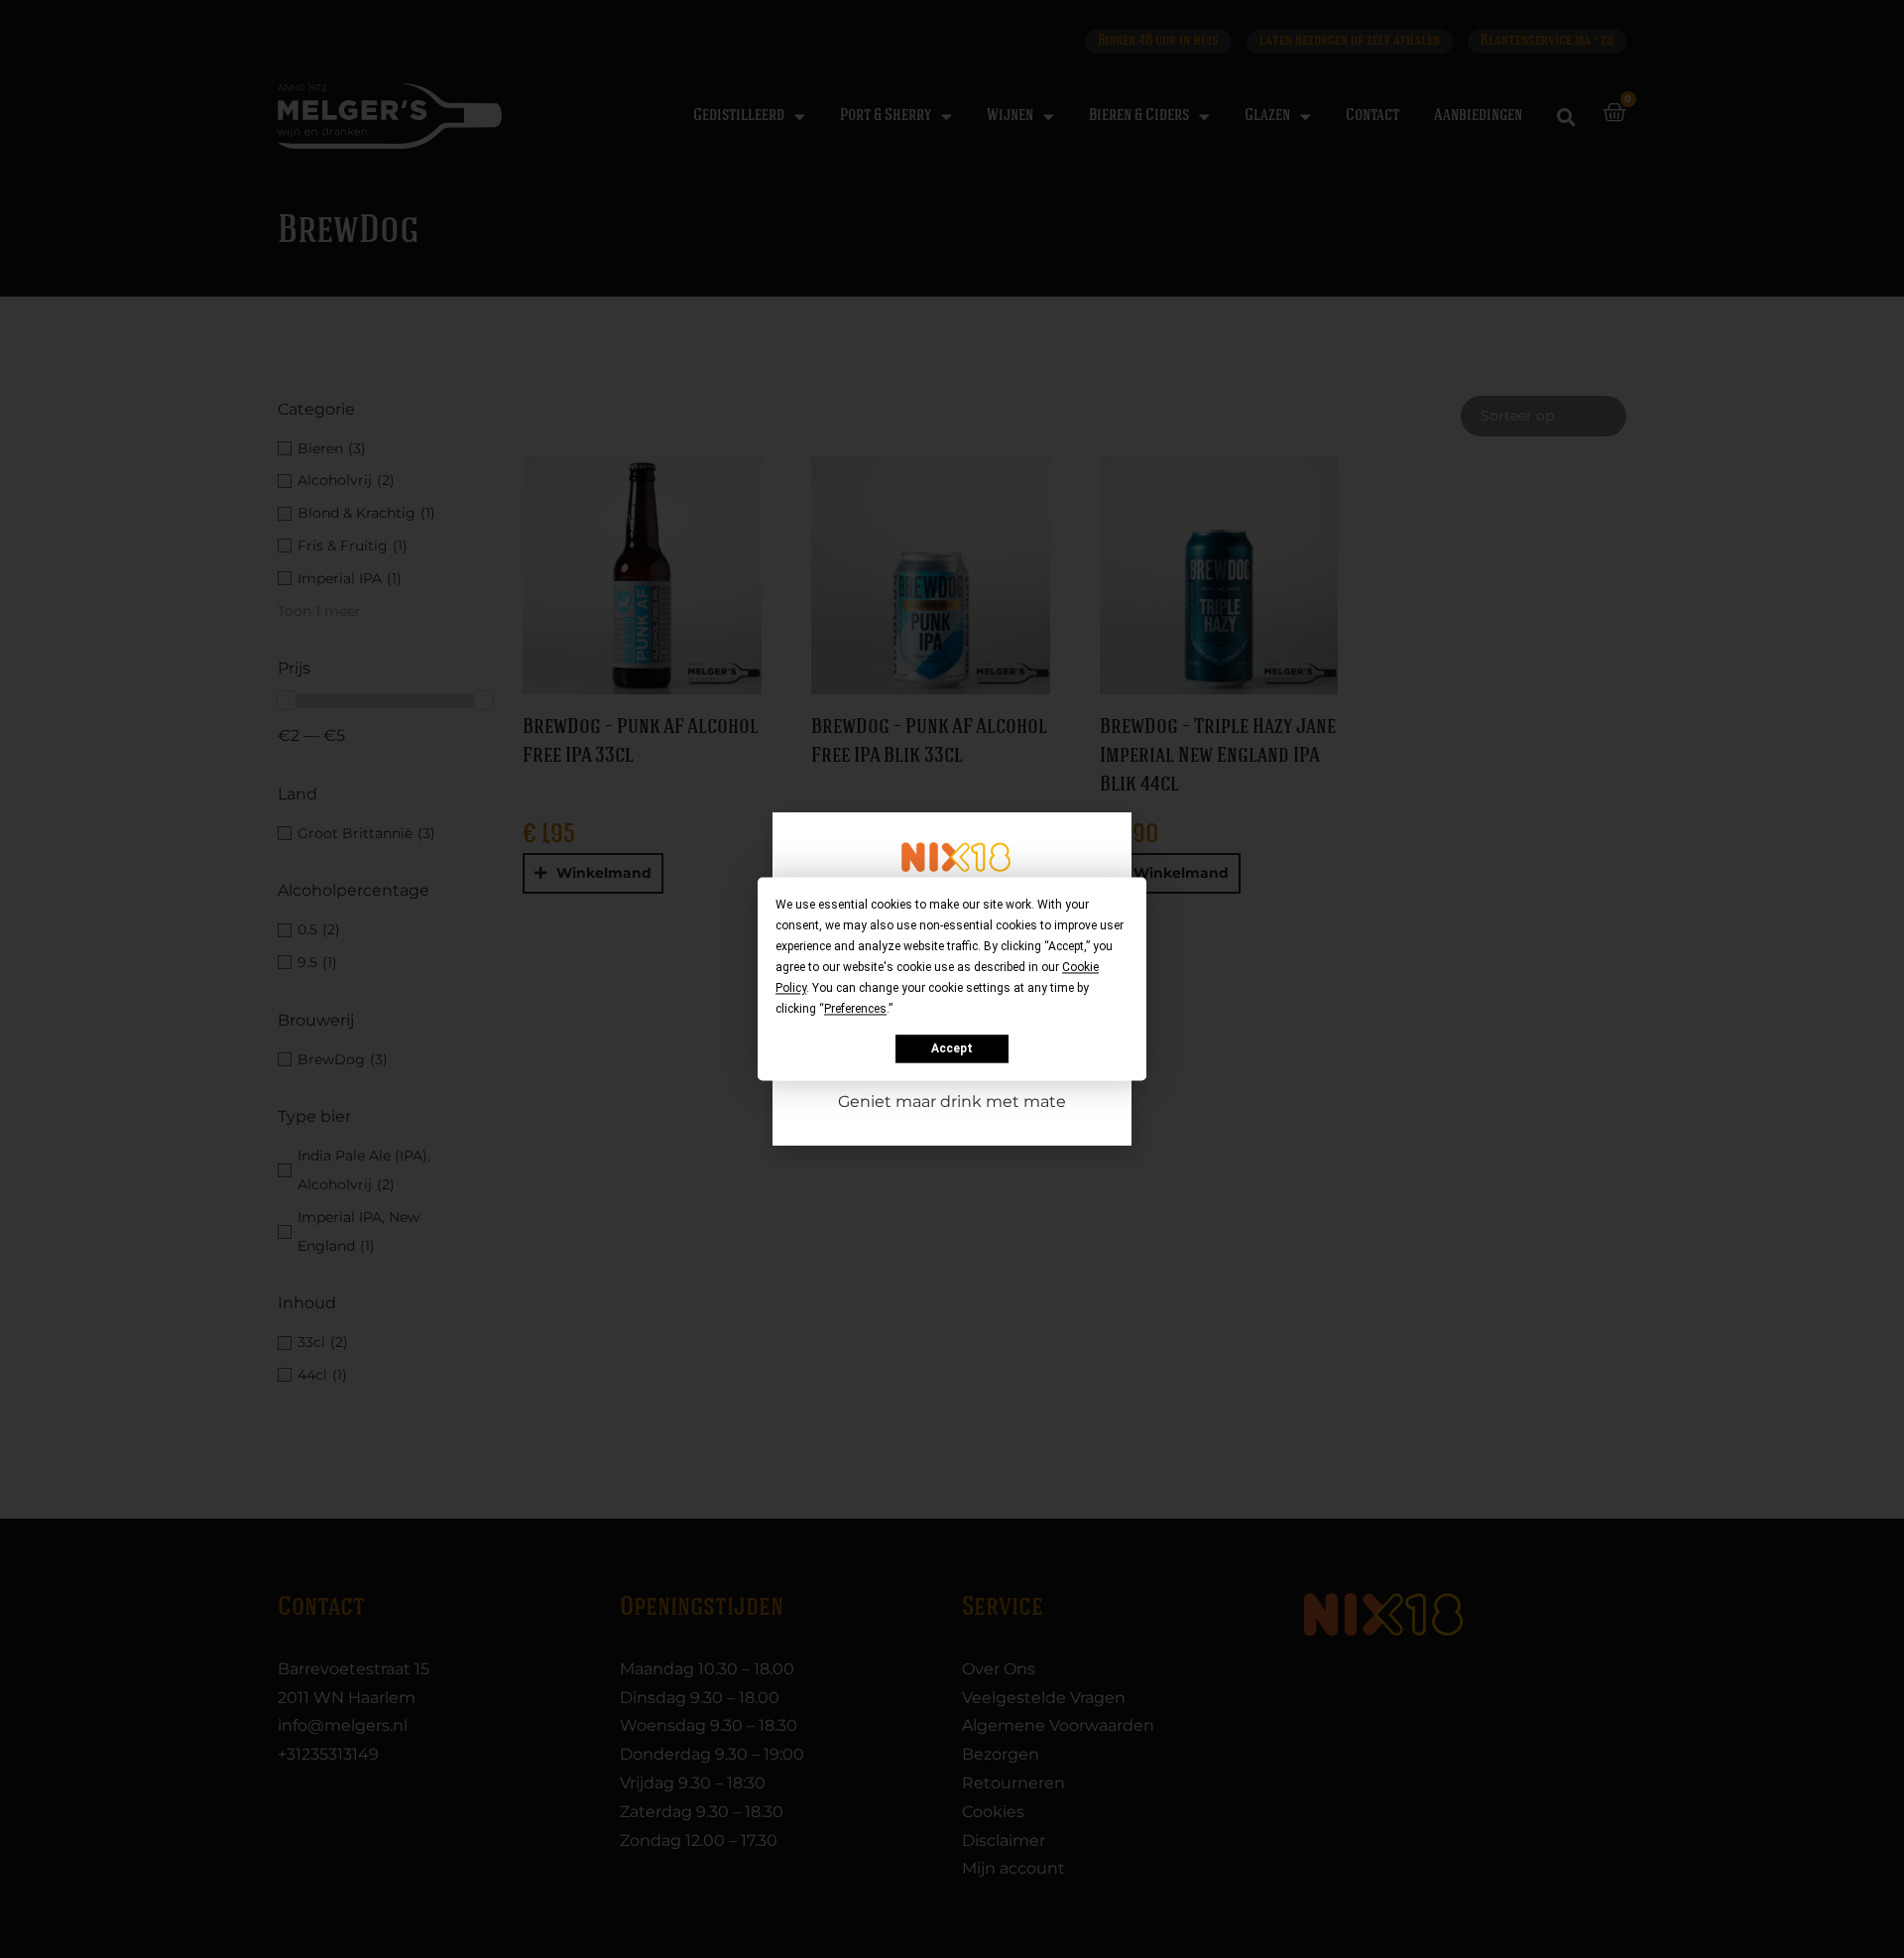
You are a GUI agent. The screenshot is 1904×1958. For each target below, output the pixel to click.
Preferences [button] (855, 1009)
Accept (952, 1048)
